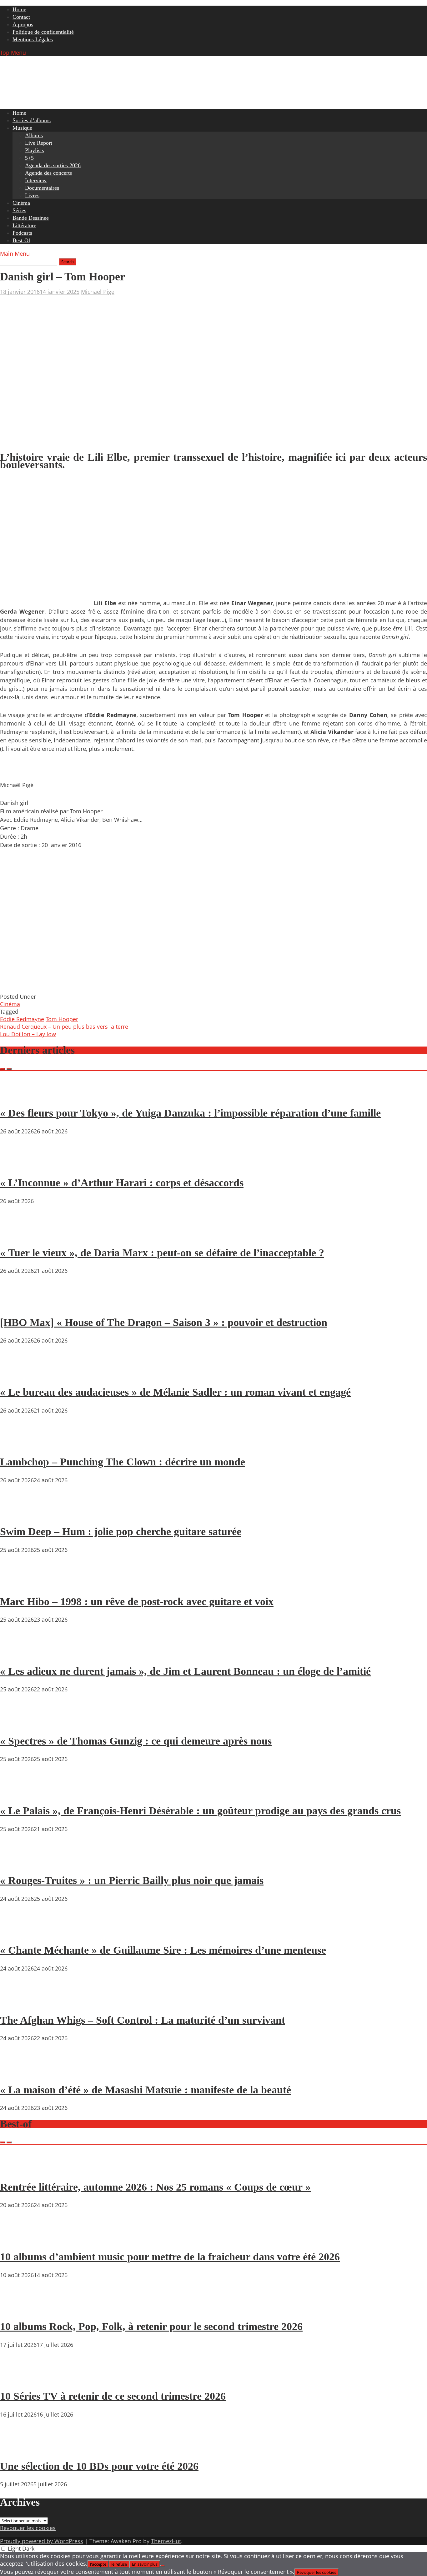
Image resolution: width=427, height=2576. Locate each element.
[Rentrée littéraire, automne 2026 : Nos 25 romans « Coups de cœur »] (19, 2169)
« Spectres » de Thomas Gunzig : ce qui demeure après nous (136, 1741)
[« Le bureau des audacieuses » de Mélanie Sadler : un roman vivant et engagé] (19, 1374)
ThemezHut (166, 2541)
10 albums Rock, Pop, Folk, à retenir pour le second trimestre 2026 (151, 2326)
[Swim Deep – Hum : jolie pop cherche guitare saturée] (19, 1514)
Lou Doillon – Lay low (28, 1034)
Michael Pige (98, 292)
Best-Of (21, 240)
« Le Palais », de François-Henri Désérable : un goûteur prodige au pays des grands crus (200, 1811)
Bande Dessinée (31, 218)
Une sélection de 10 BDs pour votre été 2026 (99, 2466)
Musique (22, 128)
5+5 (29, 158)
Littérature (24, 225)
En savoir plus (145, 2564)
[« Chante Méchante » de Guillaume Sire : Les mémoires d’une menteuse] (19, 1932)
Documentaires (42, 188)
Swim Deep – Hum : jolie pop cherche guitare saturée (121, 1532)
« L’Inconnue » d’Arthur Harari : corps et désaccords (122, 1183)
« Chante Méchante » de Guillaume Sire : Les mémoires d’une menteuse (163, 1950)
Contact (21, 17)
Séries (19, 210)
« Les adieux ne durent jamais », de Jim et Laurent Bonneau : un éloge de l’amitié (185, 1671)
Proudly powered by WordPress (42, 2541)
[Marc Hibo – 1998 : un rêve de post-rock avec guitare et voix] (19, 1584)
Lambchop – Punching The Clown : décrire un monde (123, 1462)
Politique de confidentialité (43, 32)
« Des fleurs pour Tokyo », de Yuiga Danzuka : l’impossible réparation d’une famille (190, 1113)
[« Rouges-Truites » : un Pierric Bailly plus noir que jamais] (19, 1863)
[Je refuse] (163, 2566)
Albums (34, 135)
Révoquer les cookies (28, 2528)
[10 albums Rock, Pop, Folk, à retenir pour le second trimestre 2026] (19, 2309)
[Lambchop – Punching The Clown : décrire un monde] (19, 1444)
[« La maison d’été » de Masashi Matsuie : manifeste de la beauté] (19, 2072)
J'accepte (98, 2564)
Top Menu (13, 53)
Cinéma (21, 203)
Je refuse (119, 2564)
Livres (32, 195)
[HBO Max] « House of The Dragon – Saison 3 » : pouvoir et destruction (164, 1322)
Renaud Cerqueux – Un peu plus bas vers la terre (64, 1027)
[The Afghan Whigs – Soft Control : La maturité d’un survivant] (19, 2002)
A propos (23, 24)
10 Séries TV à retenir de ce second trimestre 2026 (113, 2396)
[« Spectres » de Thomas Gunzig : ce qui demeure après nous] (19, 1723)
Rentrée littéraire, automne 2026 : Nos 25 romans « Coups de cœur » (155, 2187)
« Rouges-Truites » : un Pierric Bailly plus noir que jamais (132, 1880)
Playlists (35, 150)
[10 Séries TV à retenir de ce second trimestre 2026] (19, 2378)
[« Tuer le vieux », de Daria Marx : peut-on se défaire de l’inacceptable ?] (19, 1235)
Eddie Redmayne (22, 1019)
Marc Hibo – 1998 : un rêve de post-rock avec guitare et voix (137, 1602)
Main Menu (15, 254)
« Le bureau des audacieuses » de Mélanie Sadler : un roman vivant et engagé (175, 1392)
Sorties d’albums (32, 120)
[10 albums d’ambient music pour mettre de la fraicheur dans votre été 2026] (19, 2239)
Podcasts (22, 233)
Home (19, 9)
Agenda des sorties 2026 (53, 165)
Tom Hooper (62, 1019)
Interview (36, 180)
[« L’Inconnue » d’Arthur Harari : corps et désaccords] (19, 1165)
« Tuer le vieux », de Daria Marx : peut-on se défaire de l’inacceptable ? (162, 1253)
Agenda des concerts (48, 173)
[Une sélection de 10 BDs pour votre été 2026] (19, 2448)
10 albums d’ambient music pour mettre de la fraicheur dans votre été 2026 (170, 2257)
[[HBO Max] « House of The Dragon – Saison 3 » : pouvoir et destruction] (19, 1304)
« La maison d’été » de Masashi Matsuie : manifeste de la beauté (146, 2090)
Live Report (39, 143)
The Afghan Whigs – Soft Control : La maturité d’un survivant (143, 2020)
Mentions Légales (33, 39)
